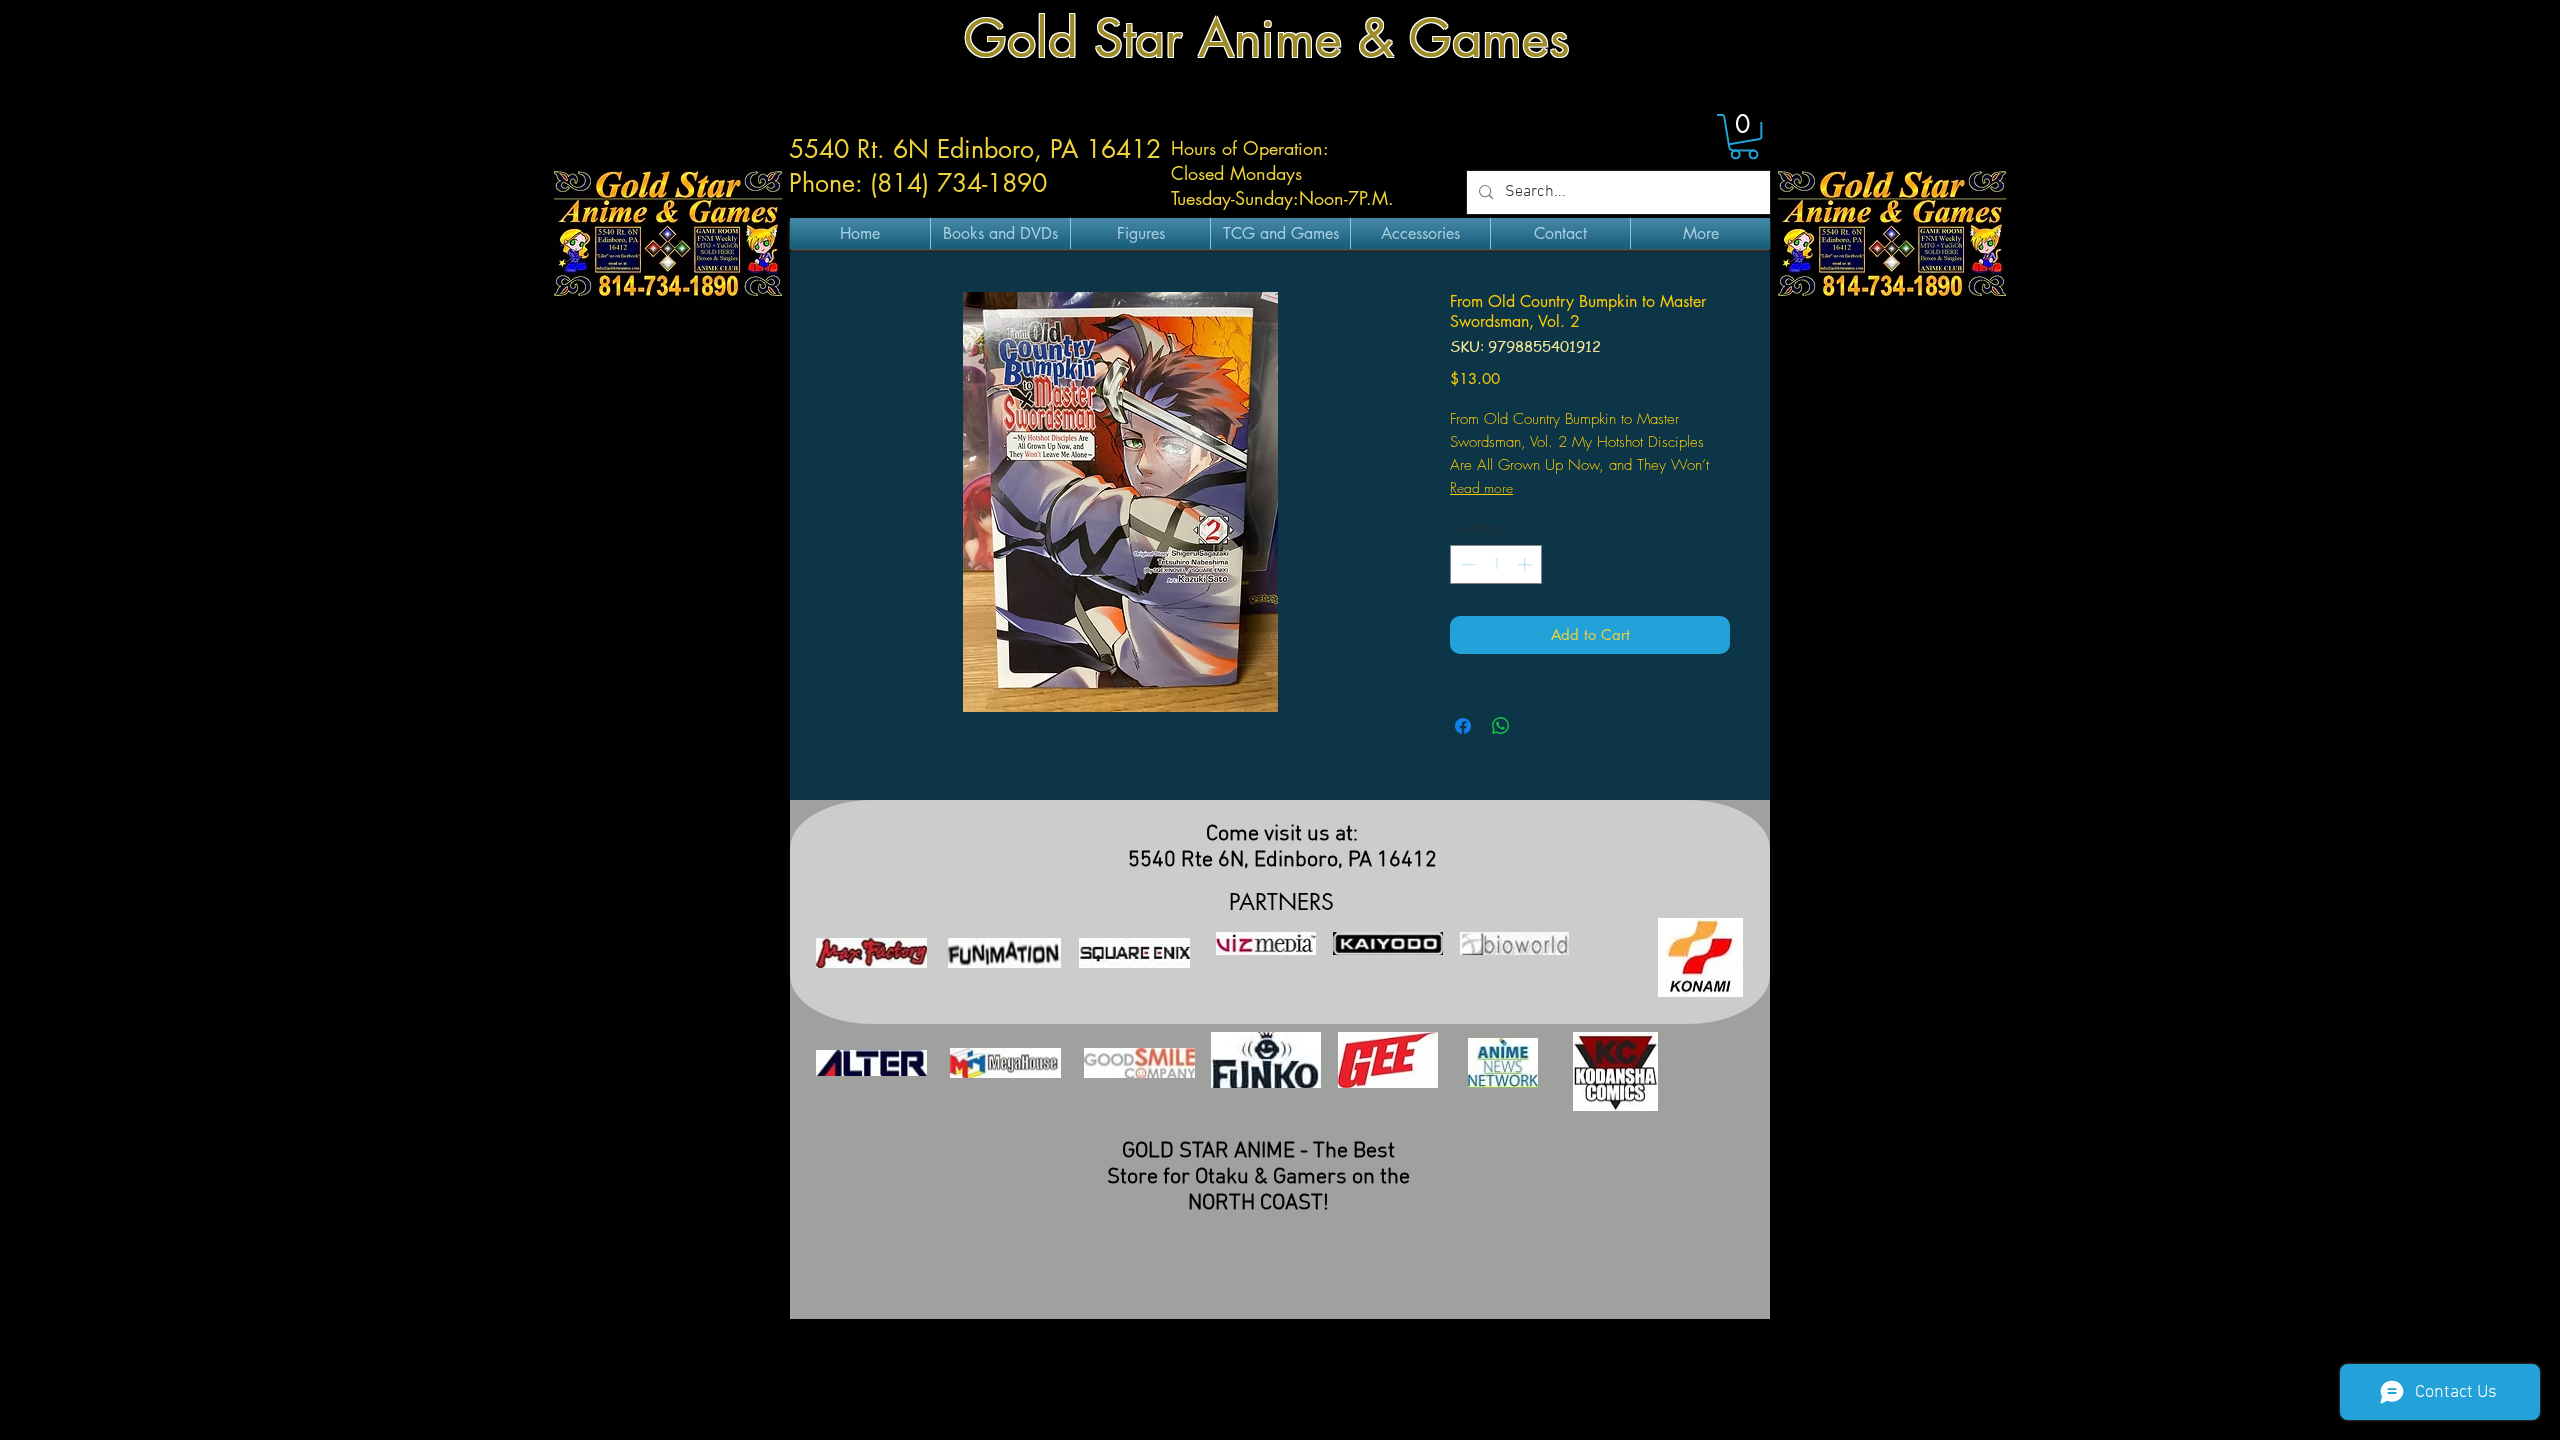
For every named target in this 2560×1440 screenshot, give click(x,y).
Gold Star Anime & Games (1267, 38)
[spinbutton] (1496, 564)
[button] (1744, 136)
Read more (1481, 487)
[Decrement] (1466, 564)
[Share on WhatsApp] (1501, 726)
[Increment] (1526, 564)
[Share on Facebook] (1463, 726)
